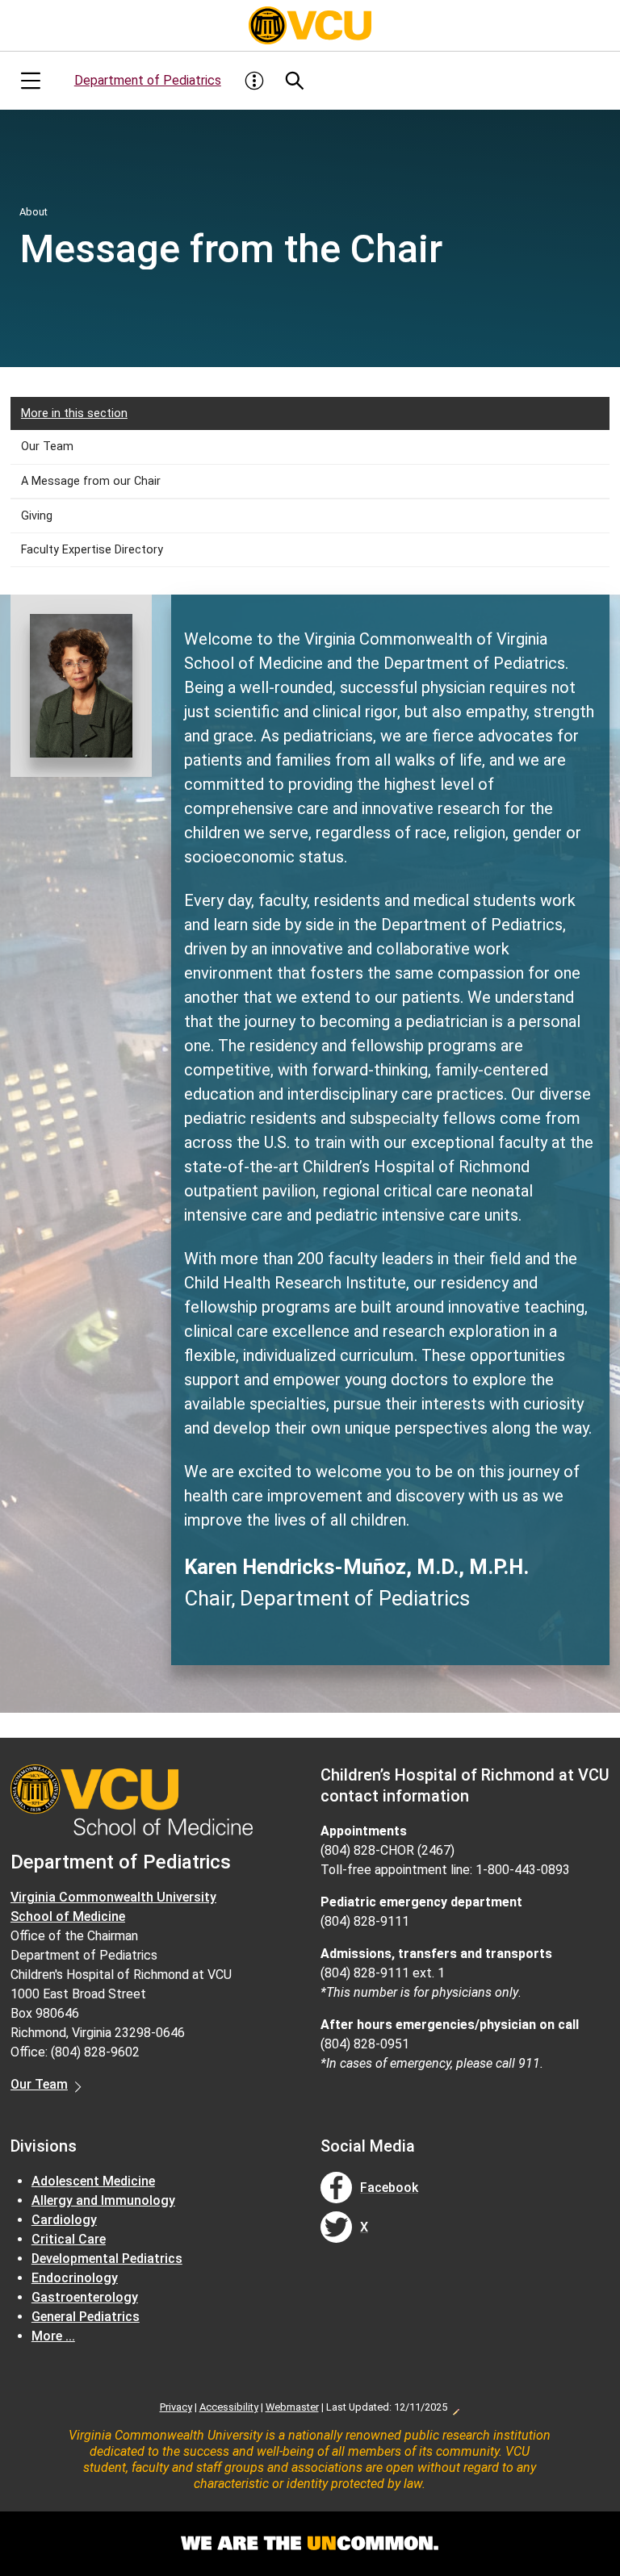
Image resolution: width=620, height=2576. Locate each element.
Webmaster (292, 2407)
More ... (53, 2336)
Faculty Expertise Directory (92, 550)
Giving (37, 516)
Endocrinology (75, 2278)
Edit (455, 2407)
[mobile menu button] (31, 81)
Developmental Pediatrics (107, 2259)
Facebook (389, 2188)
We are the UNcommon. (310, 2544)
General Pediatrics (86, 2317)
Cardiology (64, 2220)
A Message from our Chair (91, 481)
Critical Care (69, 2239)
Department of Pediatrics (148, 80)
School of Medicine (68, 1916)
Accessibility (229, 2407)
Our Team (47, 447)
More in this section (74, 413)
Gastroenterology (85, 2297)
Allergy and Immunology (103, 2200)
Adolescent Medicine (93, 2181)
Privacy (176, 2407)
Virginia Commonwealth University (113, 1897)
